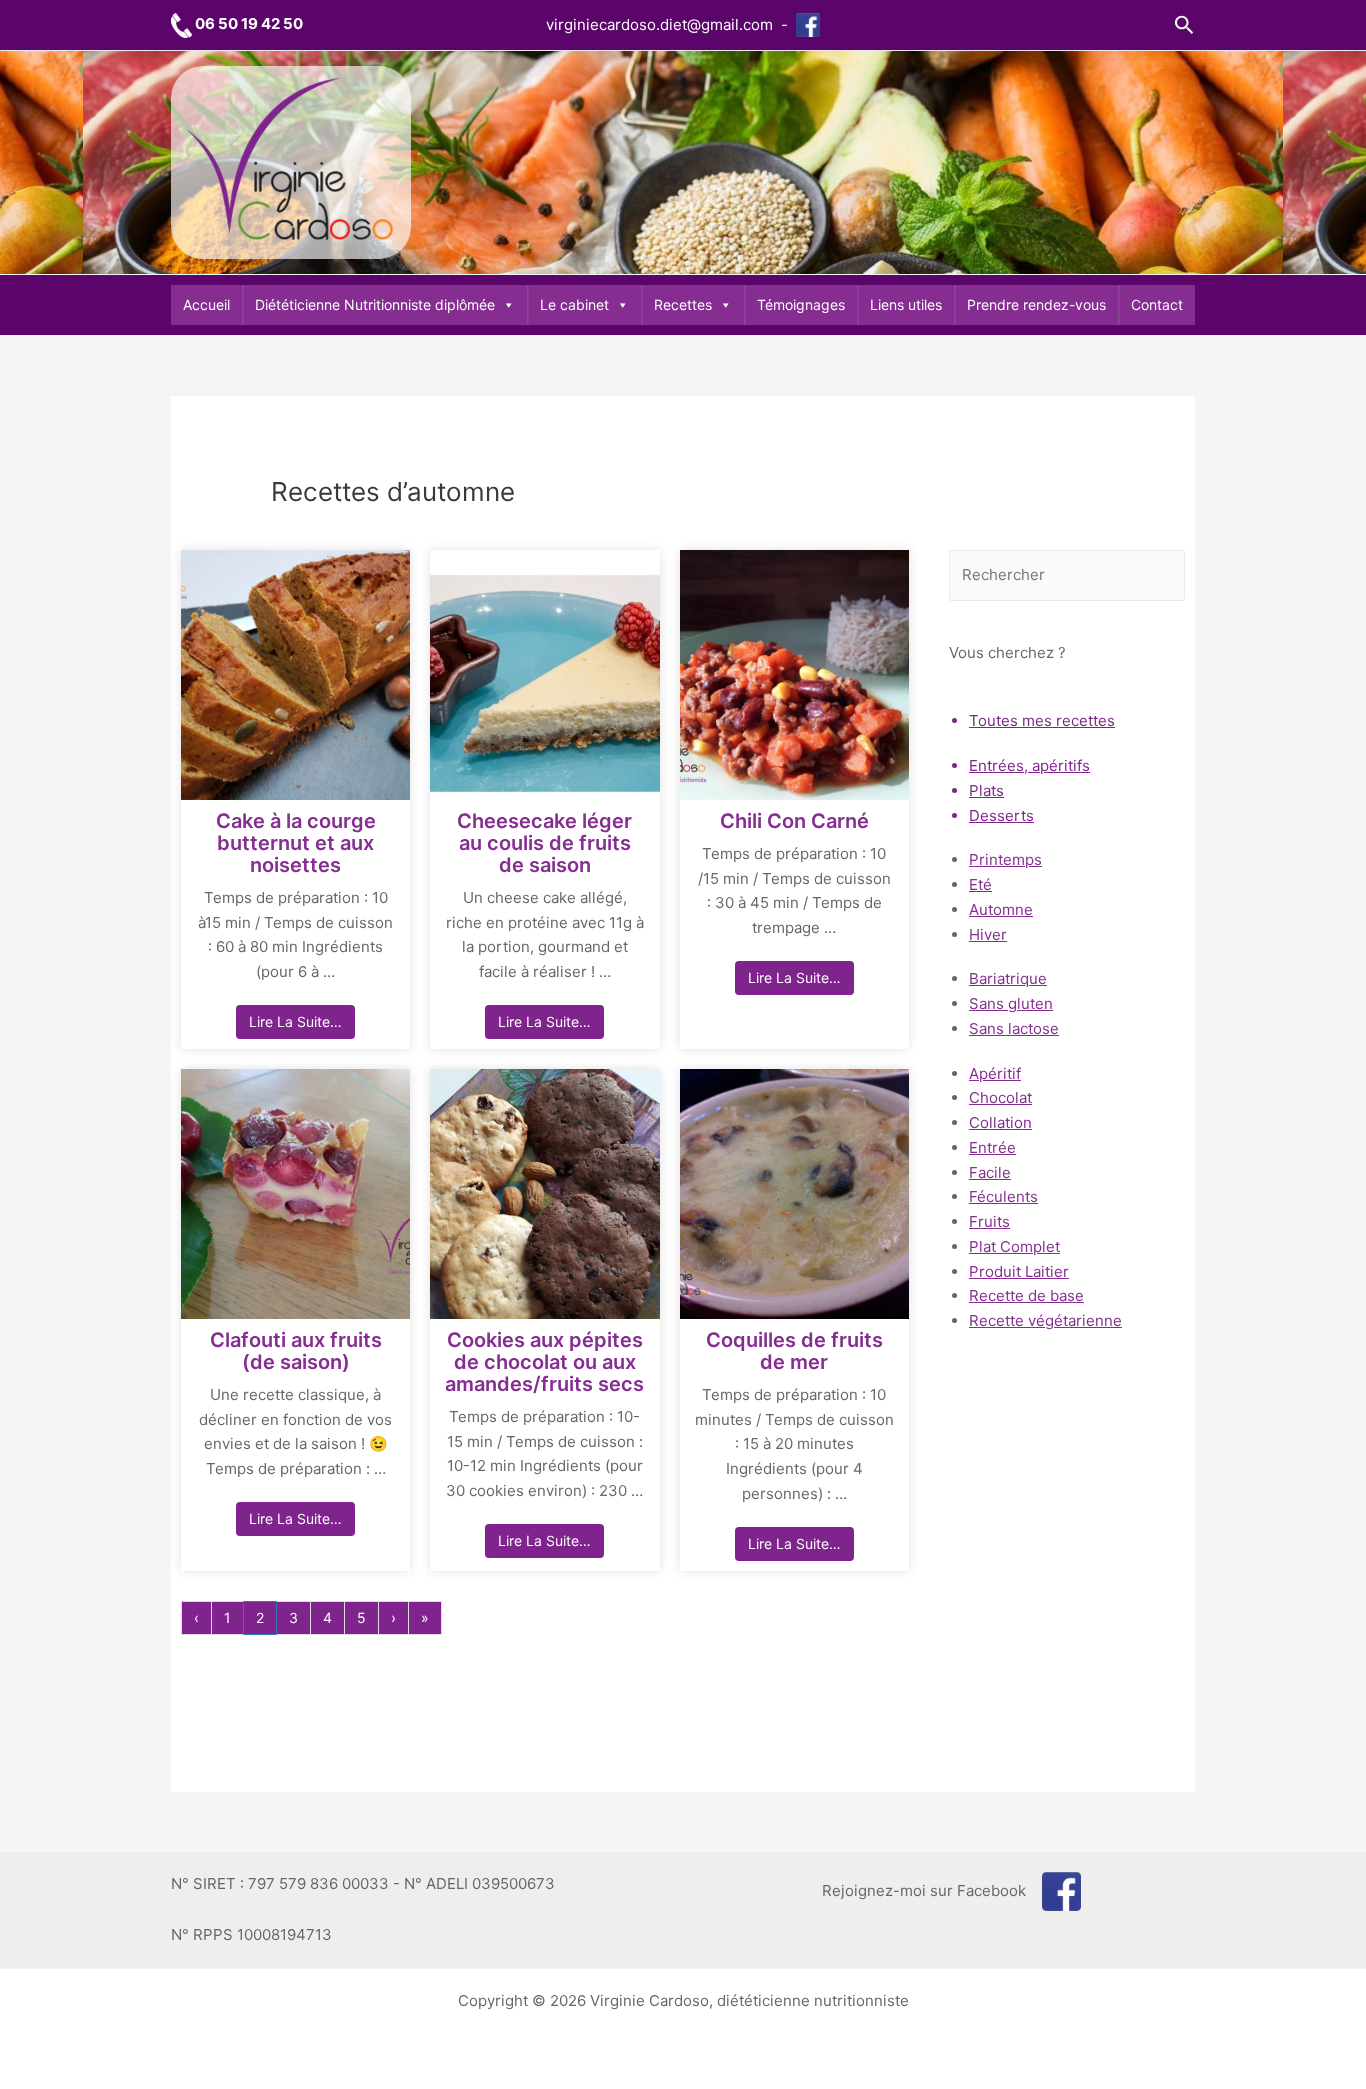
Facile (990, 1172)
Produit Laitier (1019, 1271)
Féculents (1003, 1196)
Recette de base (1026, 1295)
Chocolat (1000, 1097)
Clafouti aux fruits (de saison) (296, 1351)
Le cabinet (574, 304)
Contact (1157, 304)
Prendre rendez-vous (1036, 304)
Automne (1001, 909)
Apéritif (995, 1073)
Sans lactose (1014, 1028)
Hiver (988, 934)
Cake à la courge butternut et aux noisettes (296, 843)
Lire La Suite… (295, 1021)
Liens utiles (906, 304)
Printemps (1005, 859)
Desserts (1001, 815)
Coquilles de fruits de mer (794, 1351)
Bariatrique (1008, 978)
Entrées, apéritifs (1029, 765)
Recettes (683, 304)
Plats (986, 790)
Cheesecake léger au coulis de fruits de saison (544, 843)
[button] (1184, 25)
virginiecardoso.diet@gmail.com (659, 24)
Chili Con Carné (794, 821)
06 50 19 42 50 (249, 23)
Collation (1000, 1122)
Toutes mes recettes (1042, 720)
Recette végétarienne (1045, 1320)
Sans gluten (1011, 1003)
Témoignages (801, 304)
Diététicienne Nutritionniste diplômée (375, 304)
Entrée (992, 1147)
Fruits (989, 1221)
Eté (980, 884)
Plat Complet (1014, 1246)
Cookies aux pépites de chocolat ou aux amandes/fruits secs (544, 1362)
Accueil (206, 304)
